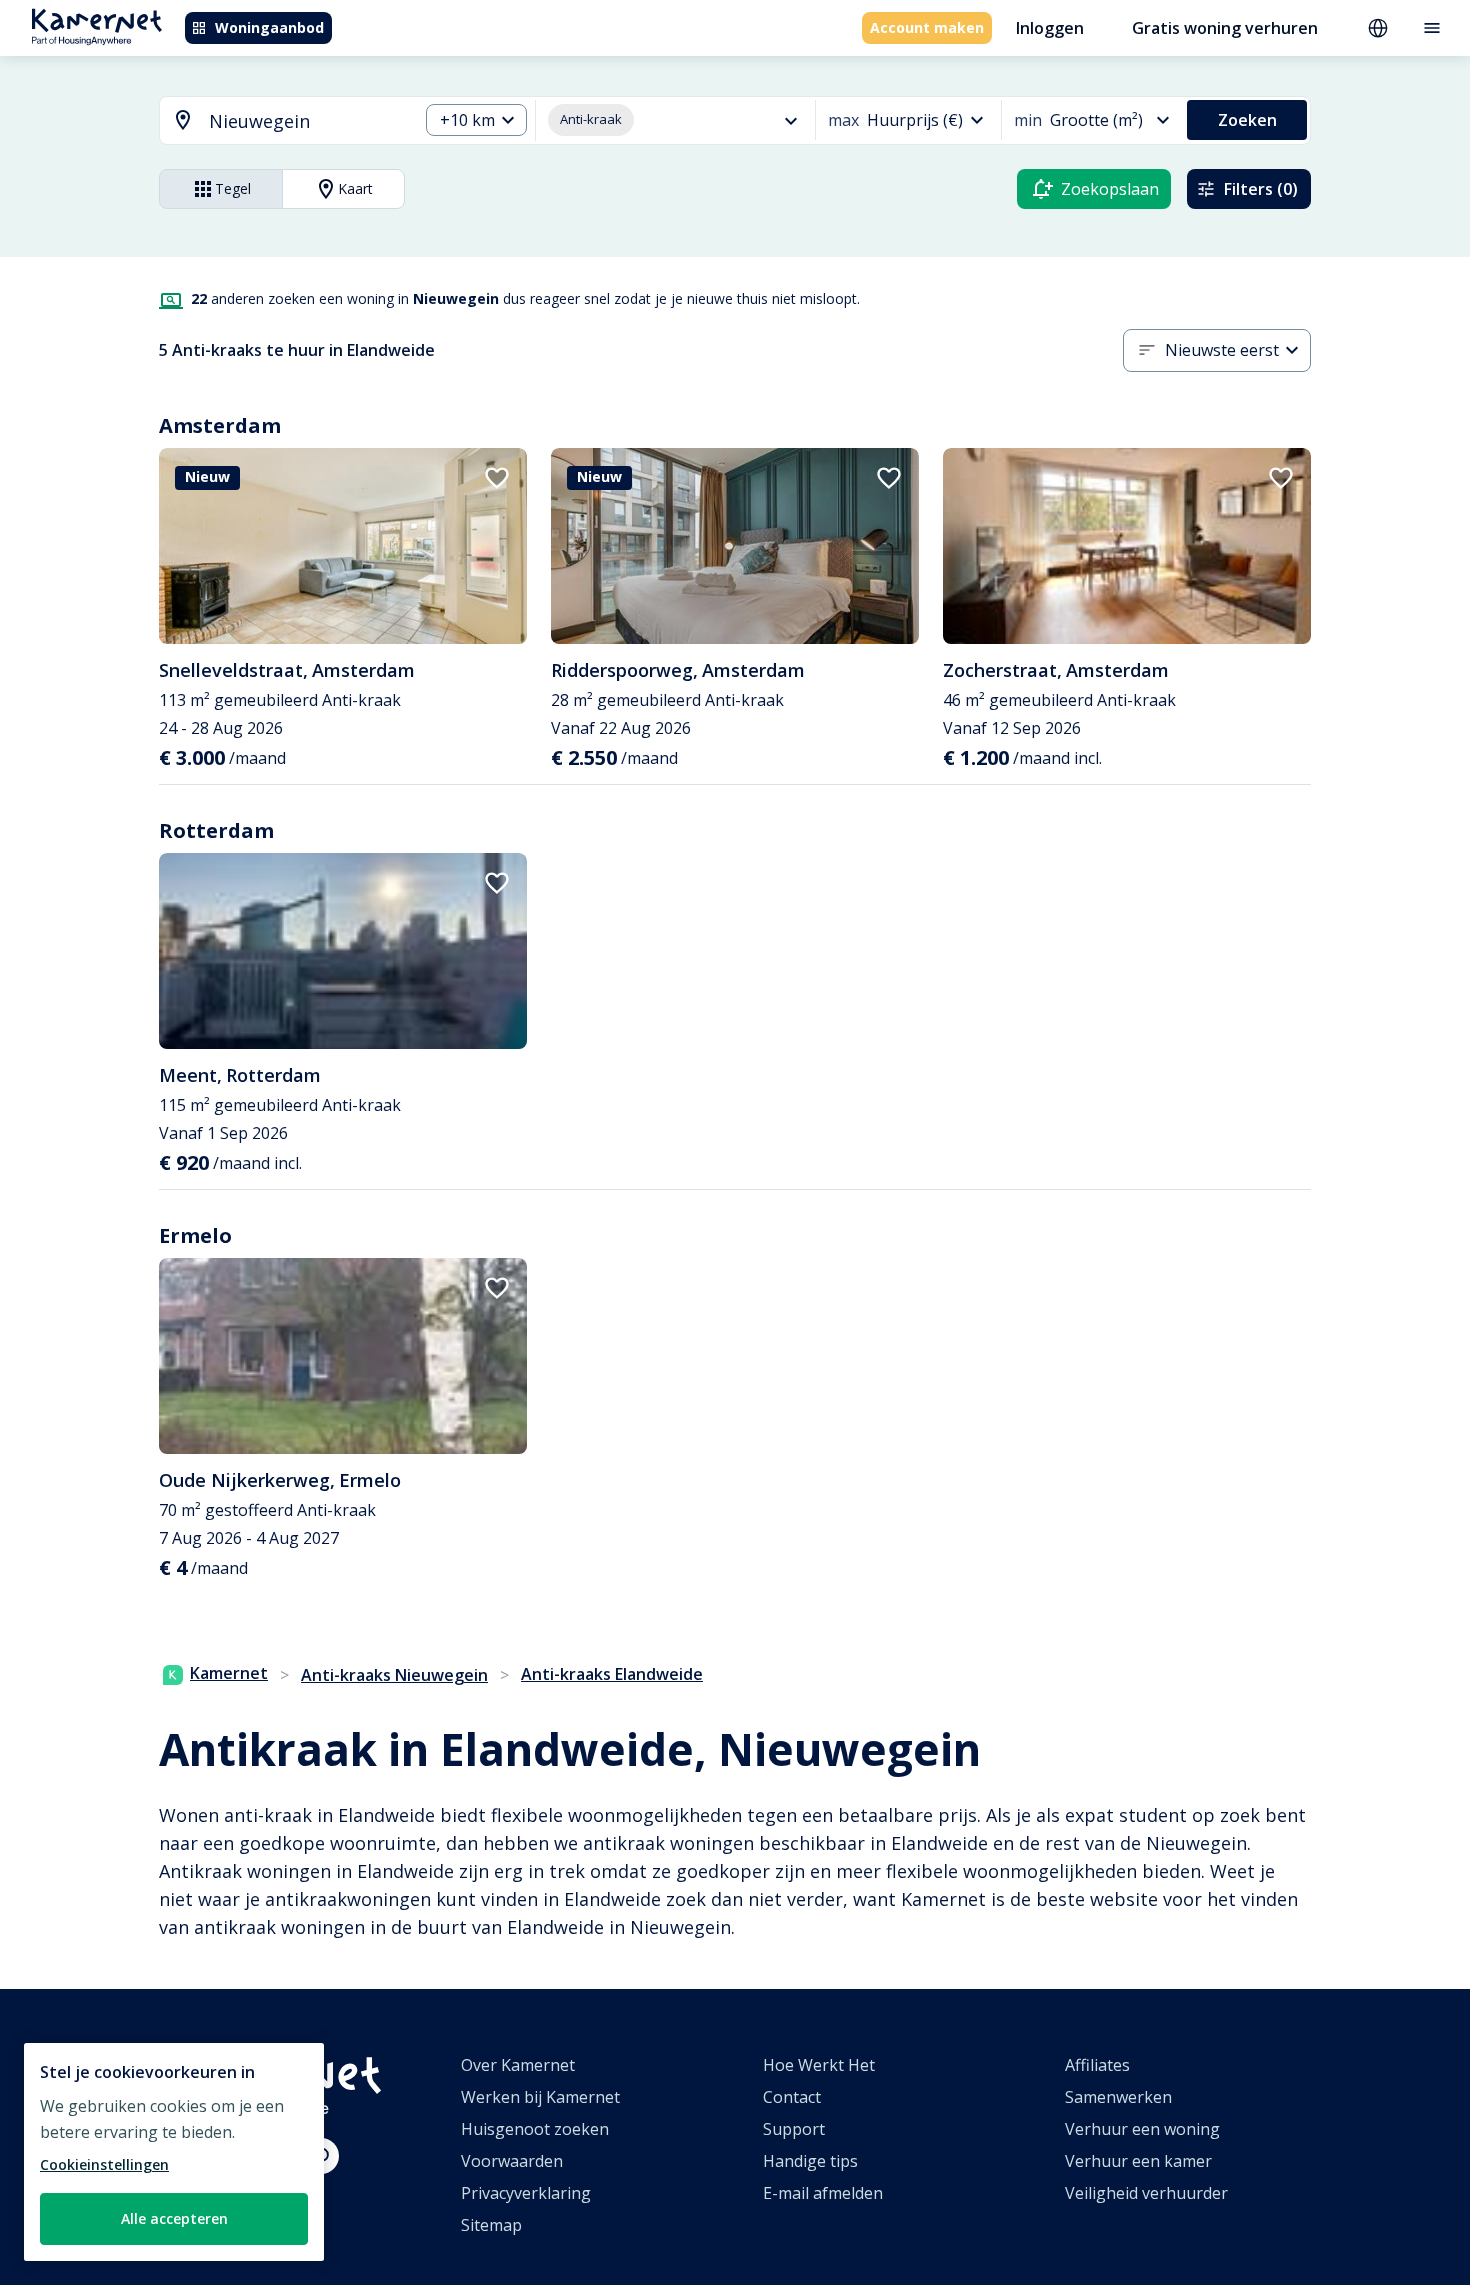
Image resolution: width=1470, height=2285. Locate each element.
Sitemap (491, 2225)
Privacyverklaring (526, 2193)
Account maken (927, 27)
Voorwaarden (512, 2161)
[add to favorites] (497, 478)
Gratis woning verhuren (1225, 28)
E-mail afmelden (823, 2193)
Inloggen (1050, 28)
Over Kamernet (518, 2065)
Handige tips (810, 2161)
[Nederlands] (1378, 28)
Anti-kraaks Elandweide (612, 1674)
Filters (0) (1261, 189)
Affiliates (1097, 2065)
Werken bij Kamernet (540, 2097)
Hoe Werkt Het (819, 2065)
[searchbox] (306, 121)
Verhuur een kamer (1138, 2161)
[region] (174, 2152)
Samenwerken (1118, 2097)
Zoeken (1247, 120)
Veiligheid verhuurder (1146, 2193)
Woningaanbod (269, 27)
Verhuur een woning (1142, 2129)
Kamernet (229, 1673)
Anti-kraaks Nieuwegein (394, 1675)
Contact (792, 2097)
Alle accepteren (174, 2218)
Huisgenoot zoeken (535, 2129)
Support (794, 2129)
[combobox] (277, 121)
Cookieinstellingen (104, 2164)
